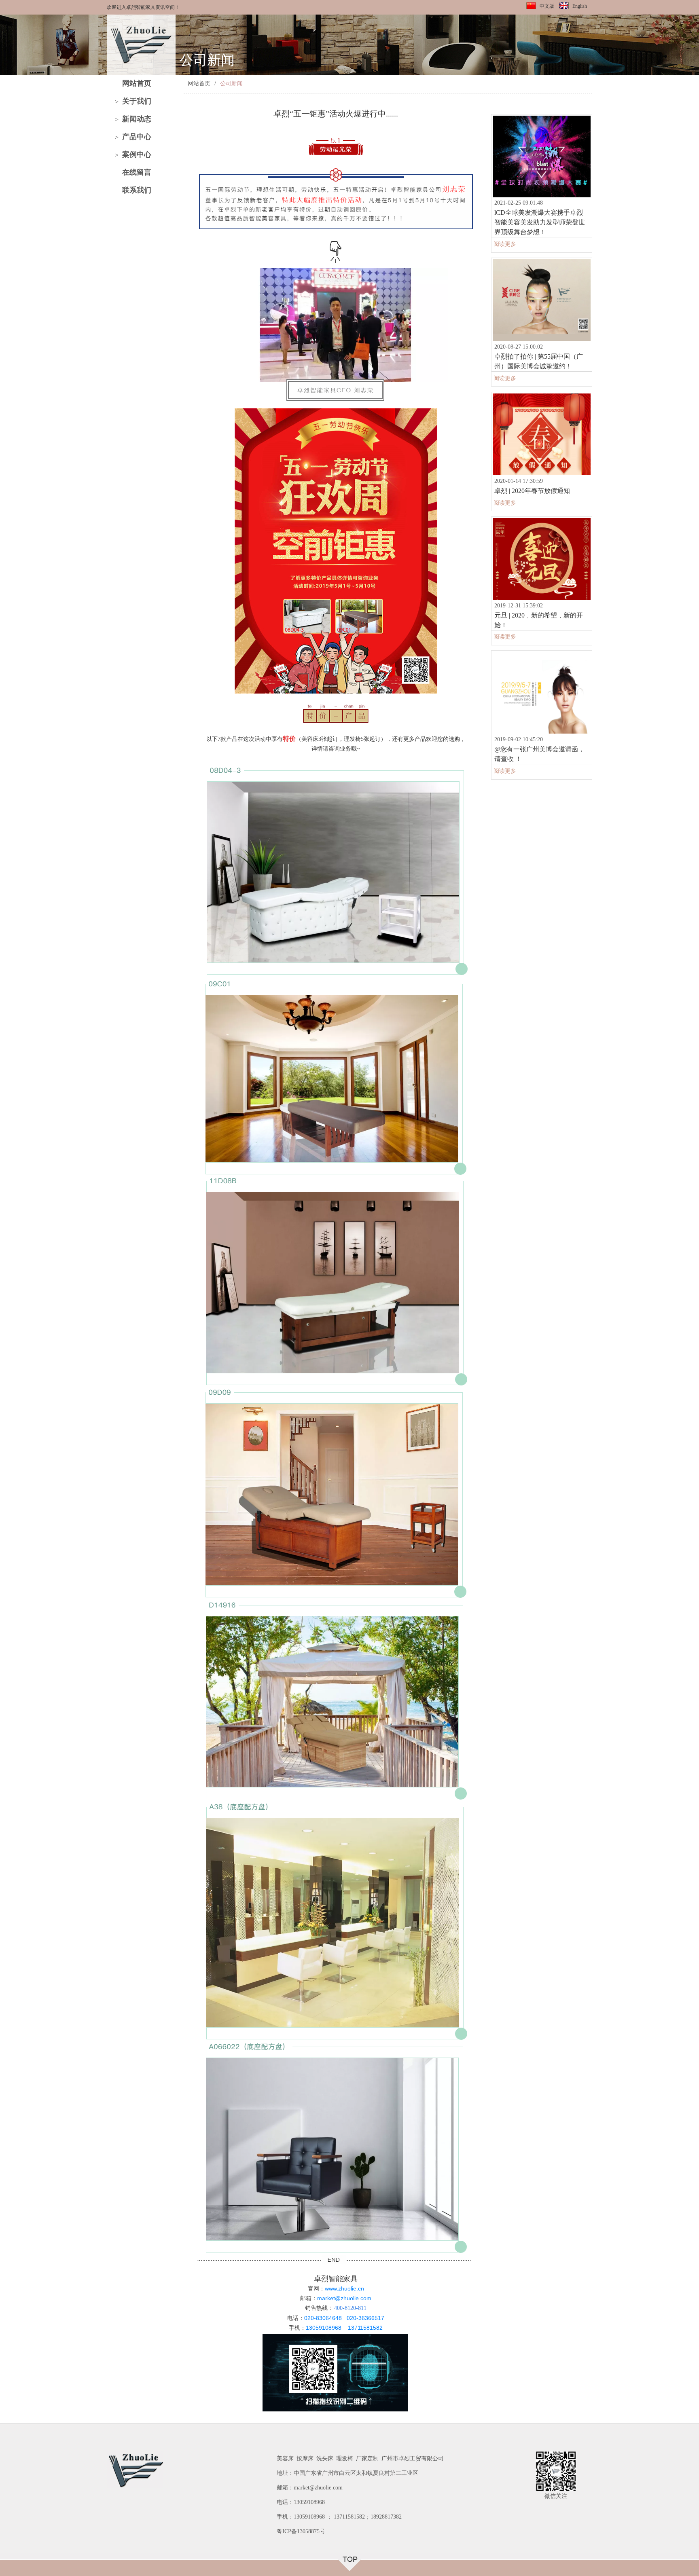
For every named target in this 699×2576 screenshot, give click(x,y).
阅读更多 (505, 244)
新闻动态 (137, 119)
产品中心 (137, 137)
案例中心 (137, 154)
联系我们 (137, 190)
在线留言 (137, 172)
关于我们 (137, 101)
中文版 (547, 6)
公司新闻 (231, 84)
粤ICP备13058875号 (301, 2531)
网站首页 (137, 83)
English (580, 6)
